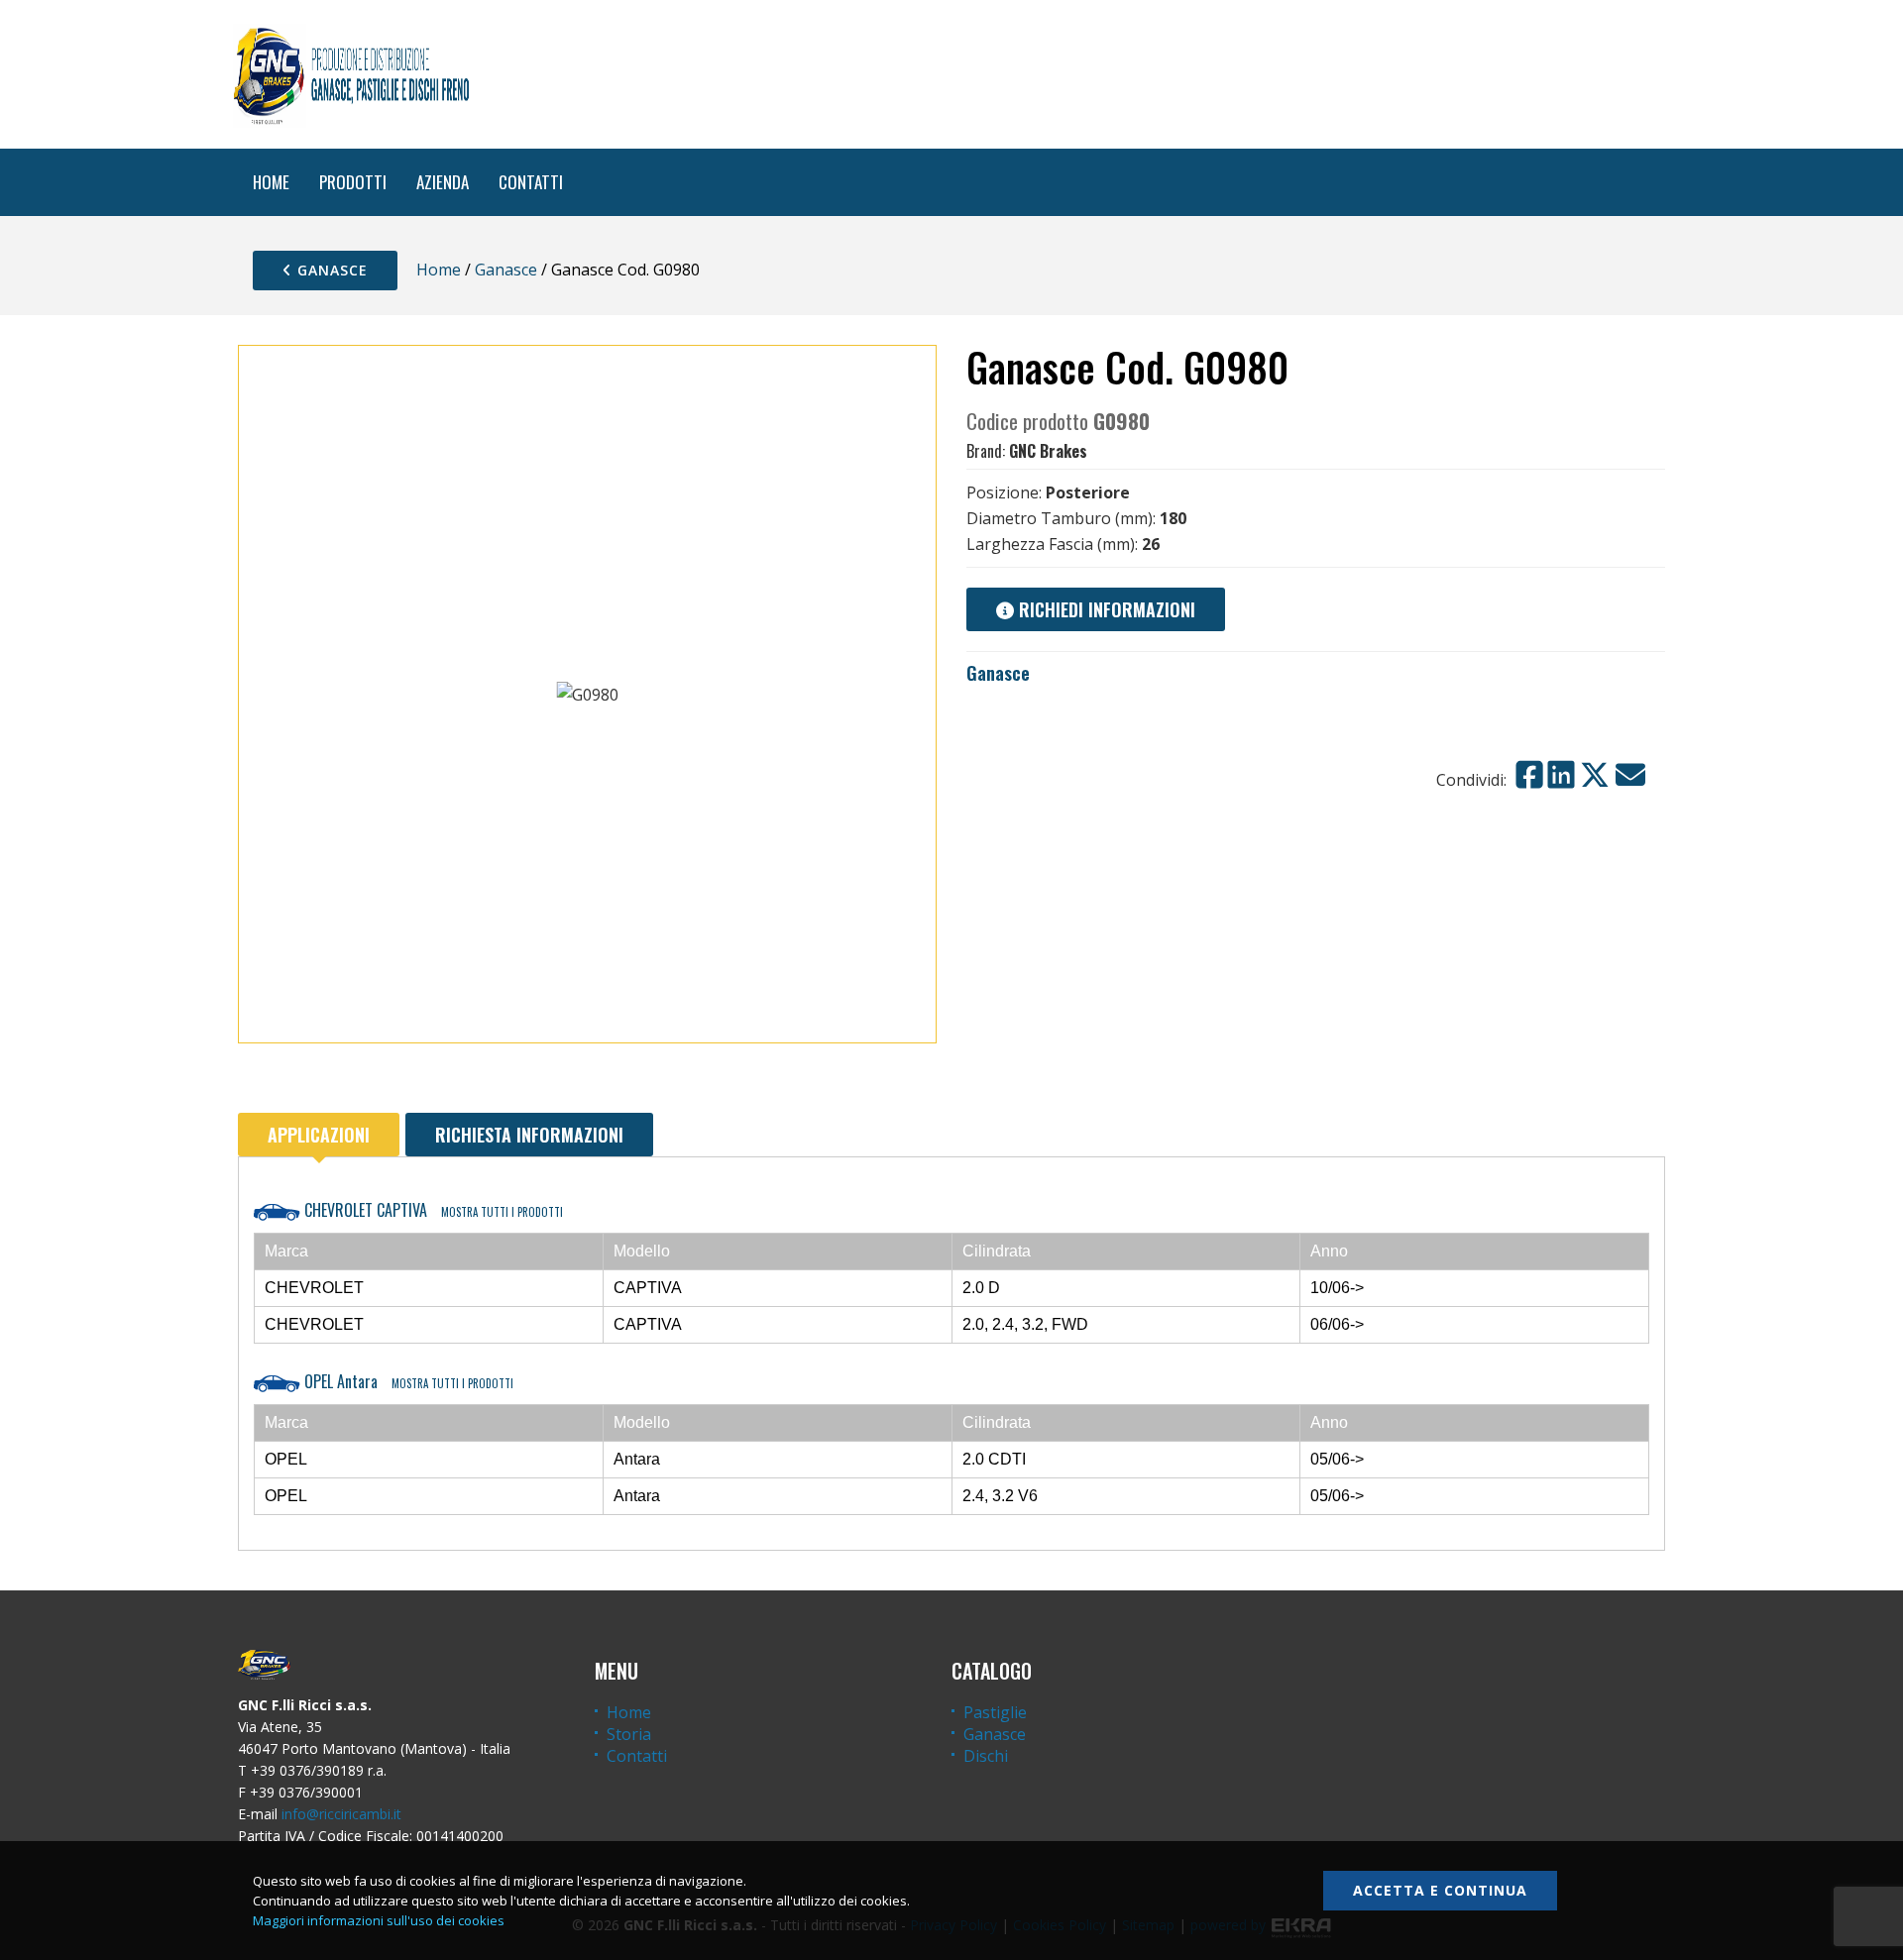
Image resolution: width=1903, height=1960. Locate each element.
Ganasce (330, 270)
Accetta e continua (1440, 1890)
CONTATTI (531, 182)
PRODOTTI (353, 182)
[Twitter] (1595, 775)
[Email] (1630, 775)
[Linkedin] (1561, 775)
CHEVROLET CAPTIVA (432, 1210)
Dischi (986, 1756)
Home (439, 270)
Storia (629, 1734)
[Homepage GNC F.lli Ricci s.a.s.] (351, 74)
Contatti (637, 1756)
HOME (271, 182)
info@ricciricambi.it (341, 1814)
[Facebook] (1529, 775)
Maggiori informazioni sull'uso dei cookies (379, 1920)
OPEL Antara (407, 1381)
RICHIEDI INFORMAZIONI (1105, 609)
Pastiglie (995, 1712)
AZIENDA (443, 182)
